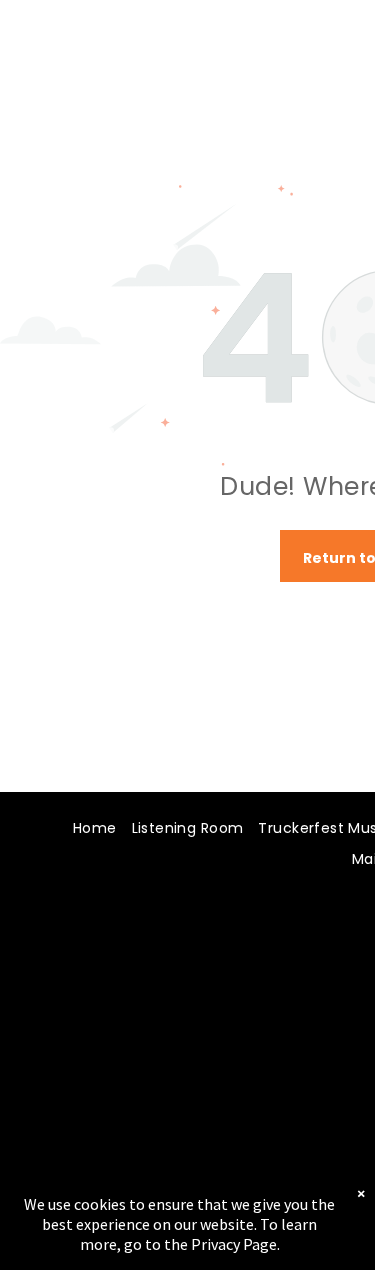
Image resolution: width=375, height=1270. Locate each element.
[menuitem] (87, 829)
